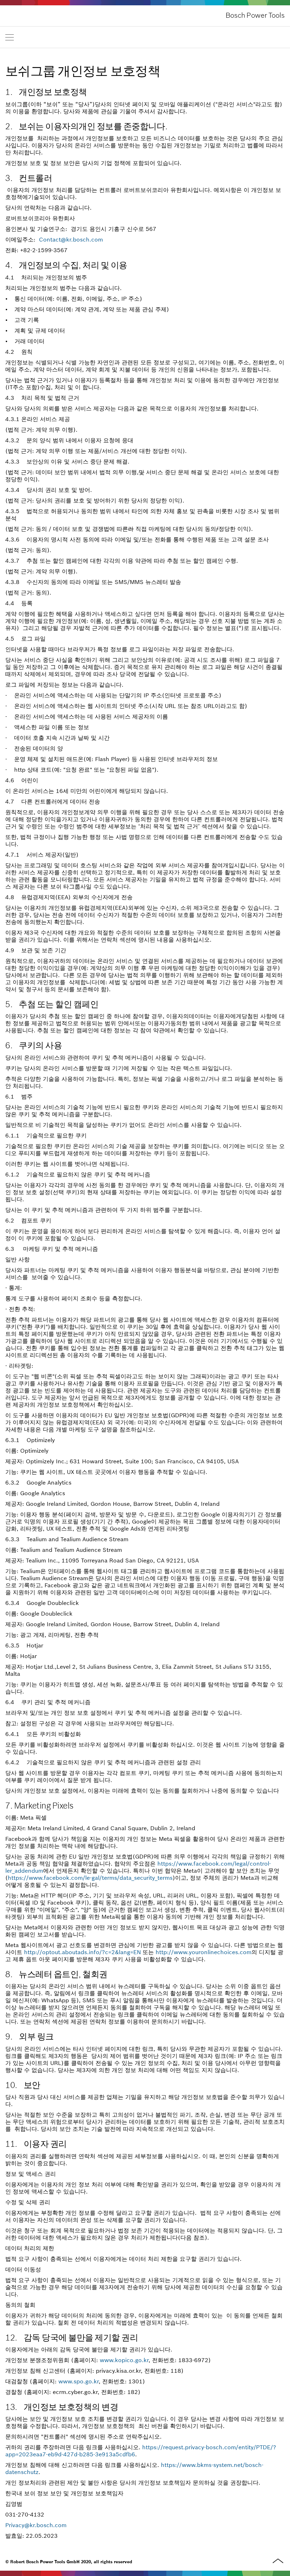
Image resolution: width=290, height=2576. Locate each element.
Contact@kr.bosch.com (71, 239)
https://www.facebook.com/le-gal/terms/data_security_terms (90, 1878)
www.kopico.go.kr (124, 2360)
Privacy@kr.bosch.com (36, 2525)
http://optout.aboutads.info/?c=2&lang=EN (82, 1952)
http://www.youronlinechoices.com (204, 1952)
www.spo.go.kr (79, 2381)
